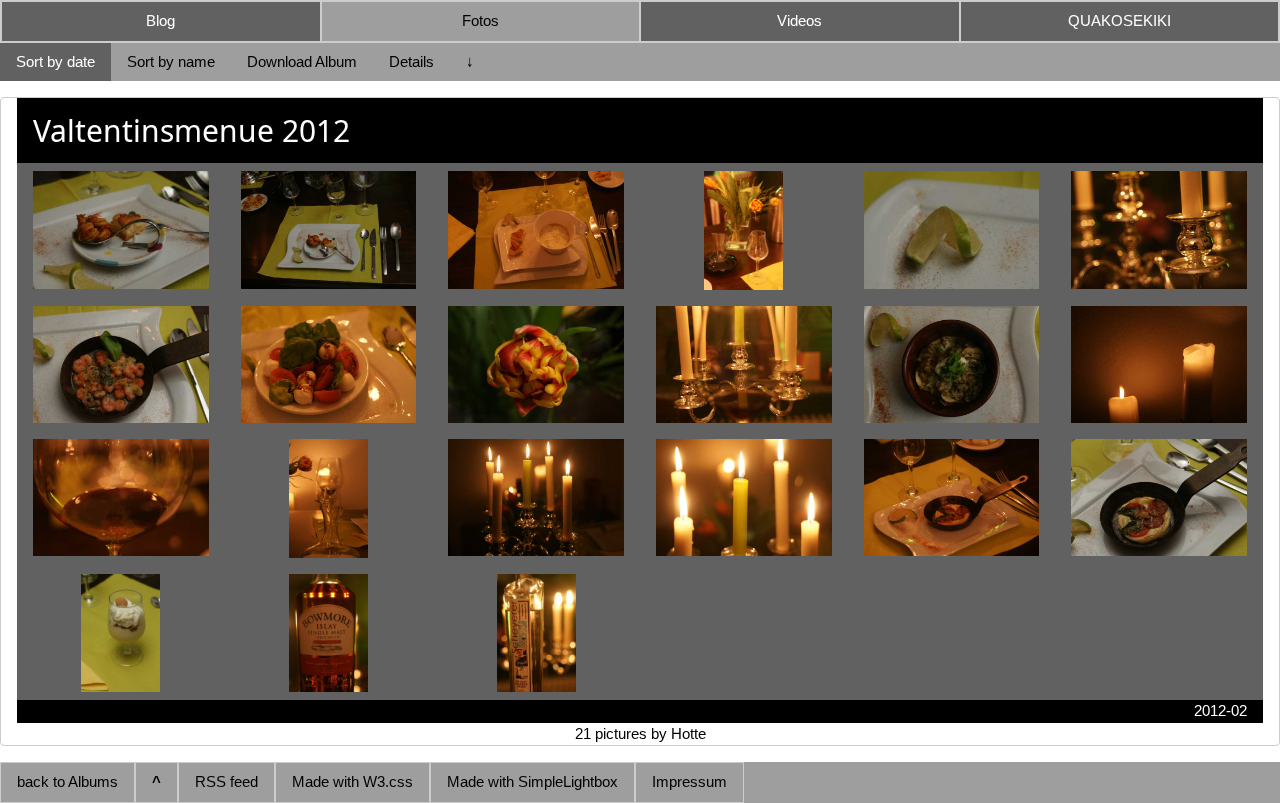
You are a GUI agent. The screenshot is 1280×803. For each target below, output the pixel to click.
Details (411, 61)
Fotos (480, 20)
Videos (799, 20)
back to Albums (67, 781)
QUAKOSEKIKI (1119, 20)
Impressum (689, 781)
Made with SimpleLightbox (532, 781)
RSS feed (226, 781)
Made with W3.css (352, 781)
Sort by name (171, 61)
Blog (160, 20)
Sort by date (55, 61)
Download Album (302, 61)
